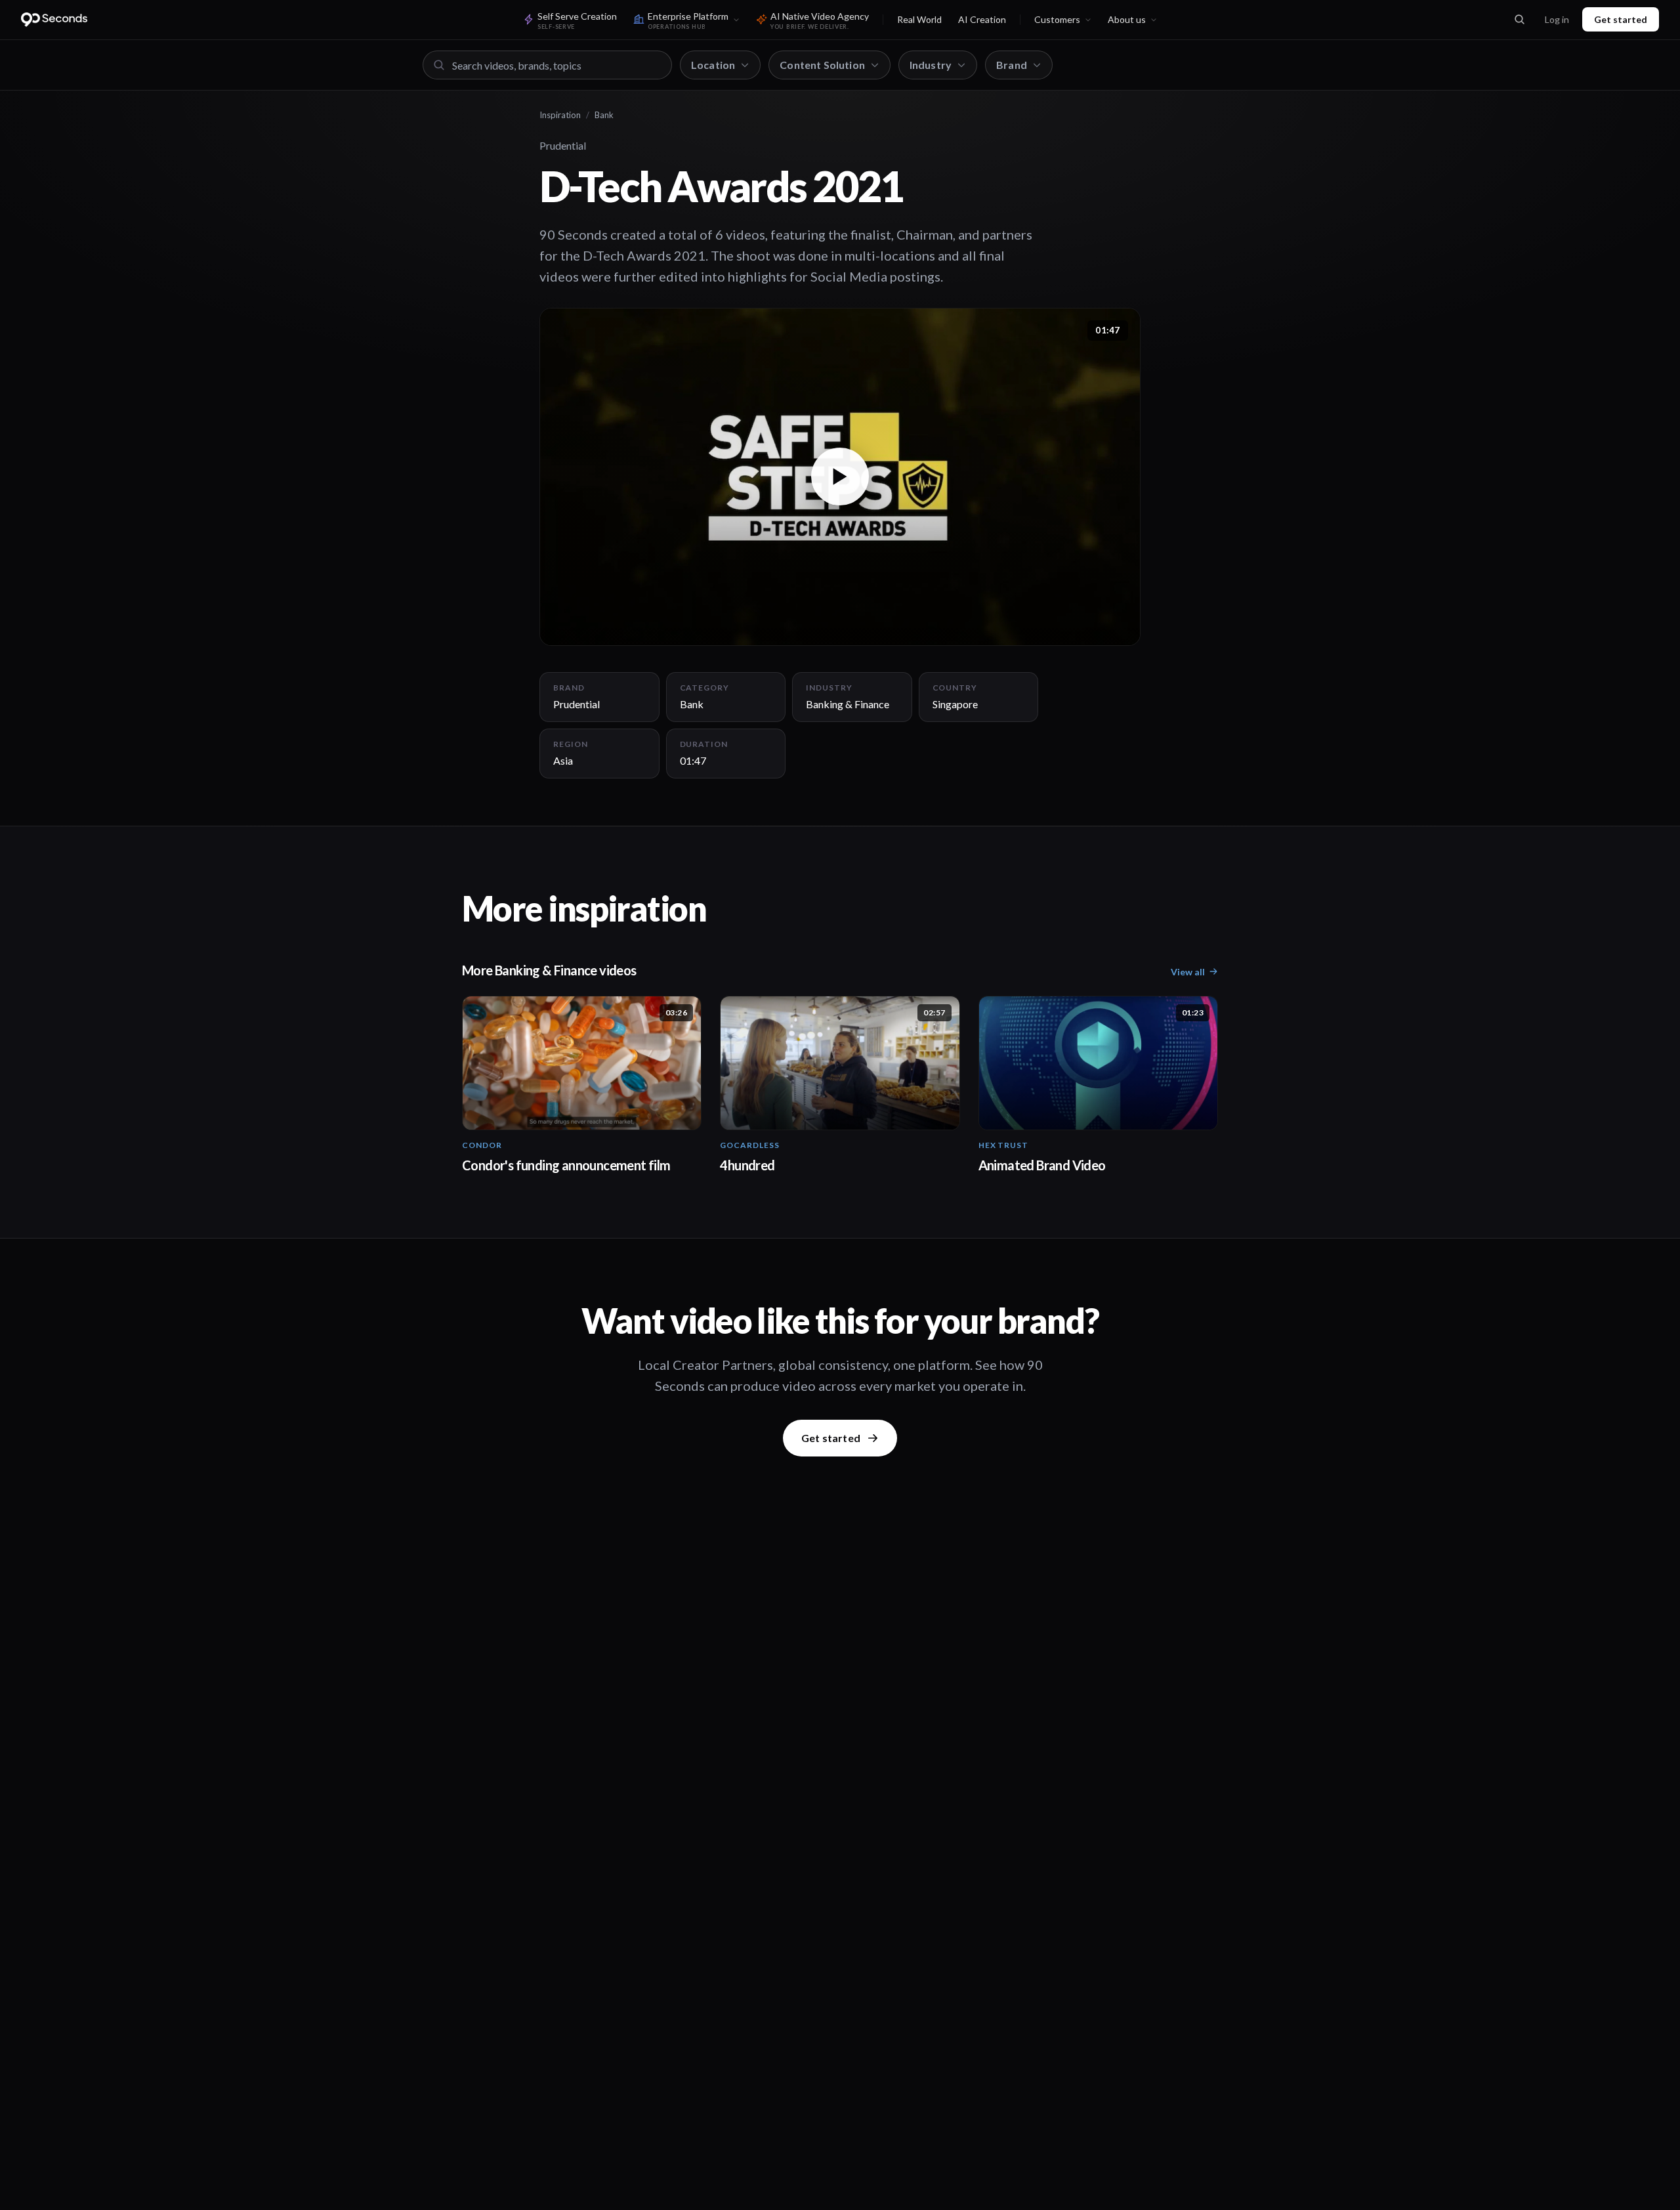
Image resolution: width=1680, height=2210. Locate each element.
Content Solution (822, 65)
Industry (931, 65)
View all (1188, 972)
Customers (1057, 19)
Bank (604, 115)
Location (713, 65)
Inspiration (560, 115)
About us (1127, 19)
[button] (840, 477)
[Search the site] (1519, 20)
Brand (1012, 65)
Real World (919, 19)
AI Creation (982, 19)
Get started (1621, 19)
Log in (1557, 19)
